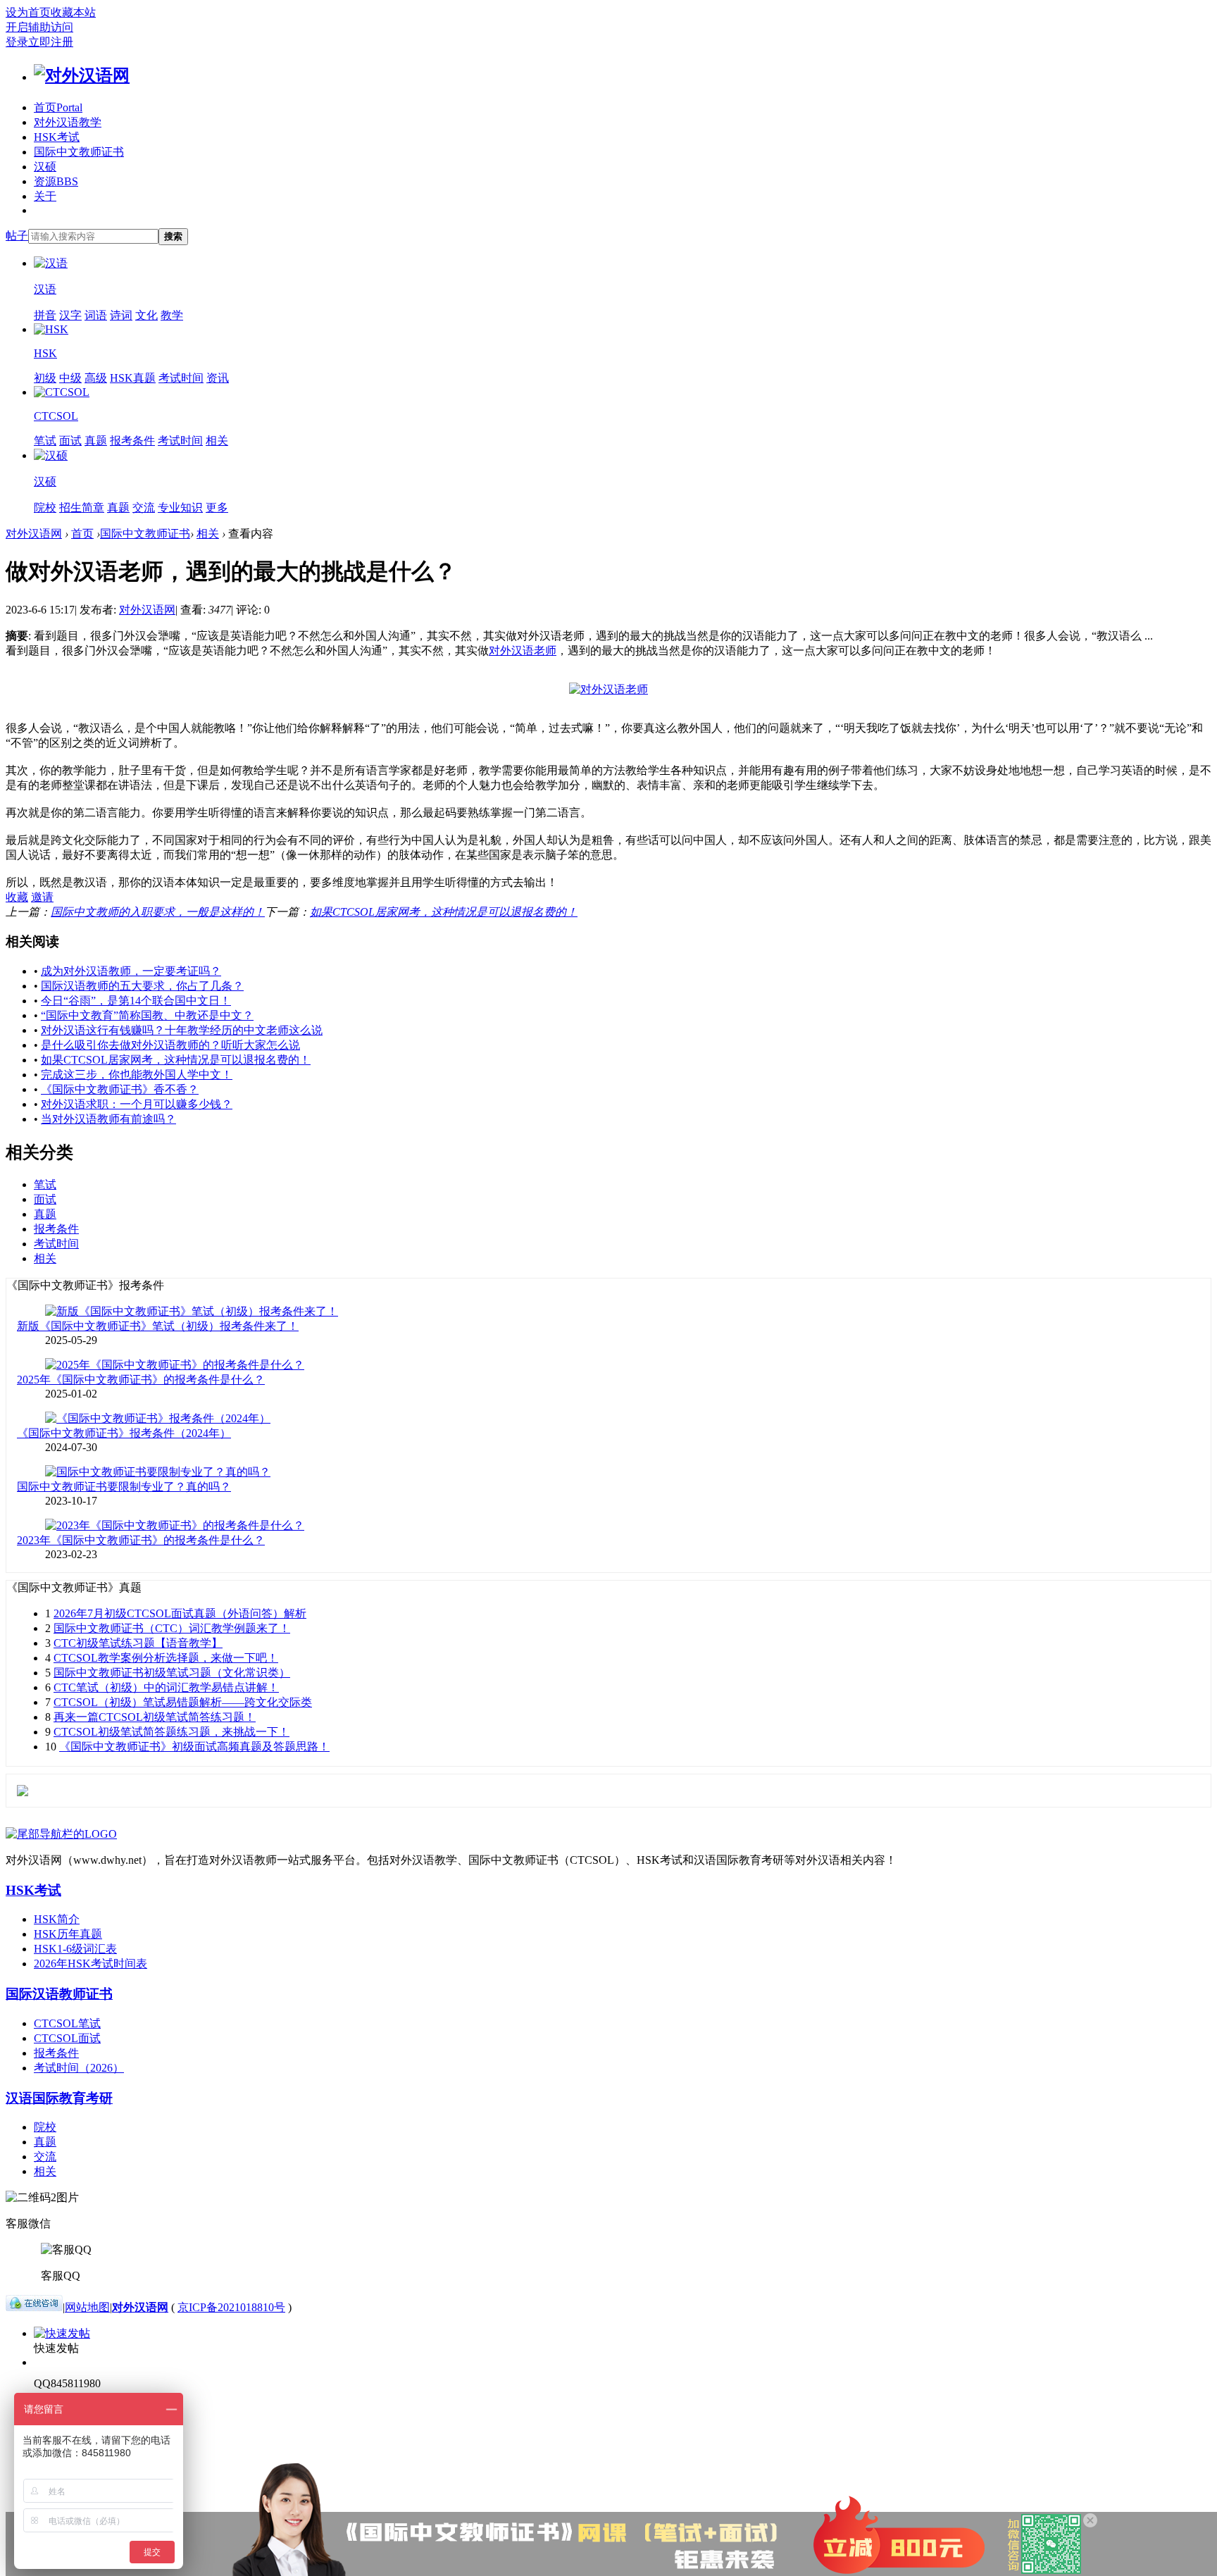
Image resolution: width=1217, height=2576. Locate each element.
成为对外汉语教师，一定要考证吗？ (131, 971)
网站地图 (87, 2307)
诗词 (121, 315)
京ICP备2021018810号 (231, 2307)
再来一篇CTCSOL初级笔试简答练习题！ (155, 1717)
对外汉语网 (34, 534)
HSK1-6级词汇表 (75, 1949)
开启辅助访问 (39, 27)
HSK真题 (133, 378)
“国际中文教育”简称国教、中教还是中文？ (147, 1015)
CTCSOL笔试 (67, 2023)
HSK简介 (57, 1919)
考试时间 (181, 378)
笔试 (45, 441)
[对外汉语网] (82, 75)
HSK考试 (57, 137)
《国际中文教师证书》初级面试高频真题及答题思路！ (194, 1747)
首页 (58, 107)
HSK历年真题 (68, 1934)
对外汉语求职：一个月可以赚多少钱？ (137, 1104)
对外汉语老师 (523, 651)
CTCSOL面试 (67, 2038)
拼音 (45, 315)
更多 (217, 508)
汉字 (70, 315)
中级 (70, 378)
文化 (146, 315)
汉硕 (45, 167)
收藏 (17, 897)
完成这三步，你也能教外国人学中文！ (137, 1075)
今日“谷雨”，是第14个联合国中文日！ (136, 1001)
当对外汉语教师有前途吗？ (108, 1119)
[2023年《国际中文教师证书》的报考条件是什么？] (175, 1525)
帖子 (17, 236)
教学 (172, 315)
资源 (56, 181)
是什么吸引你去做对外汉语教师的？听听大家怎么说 (170, 1045)
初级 (45, 378)
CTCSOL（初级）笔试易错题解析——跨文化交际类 (183, 1702)
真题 (96, 441)
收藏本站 (73, 12)
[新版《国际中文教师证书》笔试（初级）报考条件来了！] (192, 1311)
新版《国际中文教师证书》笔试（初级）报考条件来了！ (158, 1326)
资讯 (218, 378)
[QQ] (34, 2307)
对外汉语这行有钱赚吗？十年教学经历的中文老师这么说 (182, 1030)
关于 (45, 196)
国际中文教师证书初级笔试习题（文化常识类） (172, 1673)
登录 (17, 42)
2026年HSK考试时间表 (91, 1964)
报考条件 (132, 441)
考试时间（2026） (79, 2068)
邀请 (42, 897)
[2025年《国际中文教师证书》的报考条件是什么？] (175, 1365)
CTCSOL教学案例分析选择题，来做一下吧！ (166, 1658)
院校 (45, 508)
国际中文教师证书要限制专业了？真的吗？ (124, 1487)
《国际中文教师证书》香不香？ (120, 1089)
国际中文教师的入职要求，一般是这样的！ (158, 912)
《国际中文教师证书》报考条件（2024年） (124, 1433)
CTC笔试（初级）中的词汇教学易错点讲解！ (166, 1687)
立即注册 (51, 42)
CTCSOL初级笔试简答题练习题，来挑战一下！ (171, 1732)
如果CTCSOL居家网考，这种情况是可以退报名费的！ (444, 912)
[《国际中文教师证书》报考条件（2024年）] (158, 1418)
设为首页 (28, 12)
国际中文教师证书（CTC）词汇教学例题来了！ (172, 1628)
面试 (70, 441)
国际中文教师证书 (79, 152)
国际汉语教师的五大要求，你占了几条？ (142, 986)
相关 (217, 441)
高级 (96, 378)
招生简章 (82, 508)
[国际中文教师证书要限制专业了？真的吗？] (158, 1472)
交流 (144, 508)
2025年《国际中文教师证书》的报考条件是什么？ (141, 1380)
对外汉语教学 (68, 122)
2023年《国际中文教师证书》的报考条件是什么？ (141, 1540)
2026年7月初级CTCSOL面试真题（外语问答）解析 (180, 1613)
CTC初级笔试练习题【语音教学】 (138, 1643)
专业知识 (180, 508)
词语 (96, 315)
